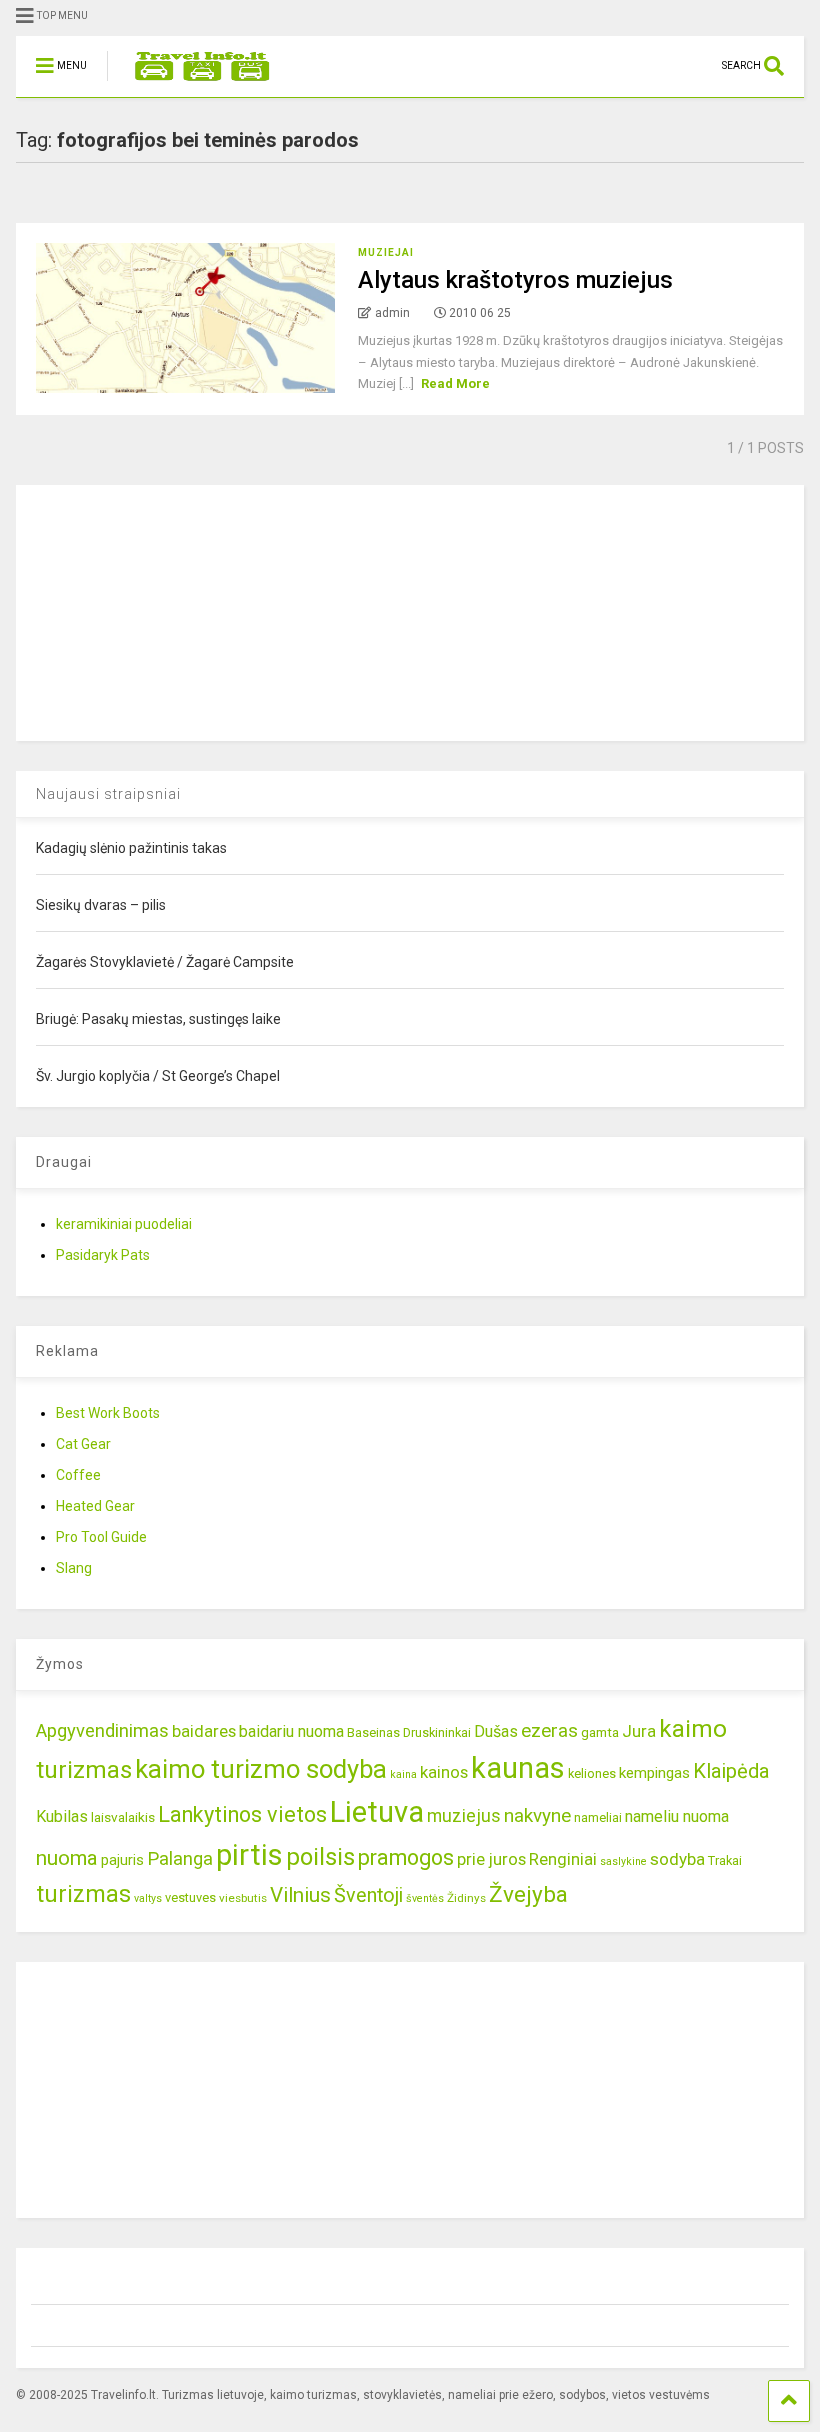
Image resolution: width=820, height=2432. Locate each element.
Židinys (466, 1898)
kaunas (518, 1768)
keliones (592, 1773)
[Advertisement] (166, 610)
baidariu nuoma (291, 1731)
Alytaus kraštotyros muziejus (515, 280)
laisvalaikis (123, 1817)
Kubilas (62, 1816)
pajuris (122, 1860)
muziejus (464, 1815)
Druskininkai (437, 1732)
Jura (639, 1731)
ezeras (549, 1730)
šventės (425, 1898)
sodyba (677, 1859)
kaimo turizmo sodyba (261, 1769)
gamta (600, 1732)
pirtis (249, 1855)
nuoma (67, 1858)
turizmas (83, 1894)
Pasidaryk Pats (103, 1255)
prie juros (491, 1859)
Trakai (725, 1860)
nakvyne (537, 1815)
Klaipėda (731, 1771)
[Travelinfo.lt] (192, 82)
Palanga (180, 1859)
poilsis (320, 1857)
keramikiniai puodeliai (124, 1224)
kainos (444, 1772)
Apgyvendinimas (102, 1731)
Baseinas (373, 1732)
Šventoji (368, 1895)
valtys (148, 1898)
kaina (403, 1774)
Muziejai (386, 252)
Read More (455, 383)
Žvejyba (528, 1894)
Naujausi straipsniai (108, 794)
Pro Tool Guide (101, 1537)
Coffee (78, 1475)
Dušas (496, 1731)
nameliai (598, 1817)
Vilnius (300, 1895)
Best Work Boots (108, 1413)
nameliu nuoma (677, 1816)
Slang (74, 1568)
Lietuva (377, 1812)
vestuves (190, 1897)
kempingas (654, 1773)
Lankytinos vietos (242, 1814)
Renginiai (563, 1859)
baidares (204, 1731)
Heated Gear (95, 1506)
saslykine (623, 1861)
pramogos (406, 1857)
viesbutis (243, 1898)
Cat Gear (83, 1444)
